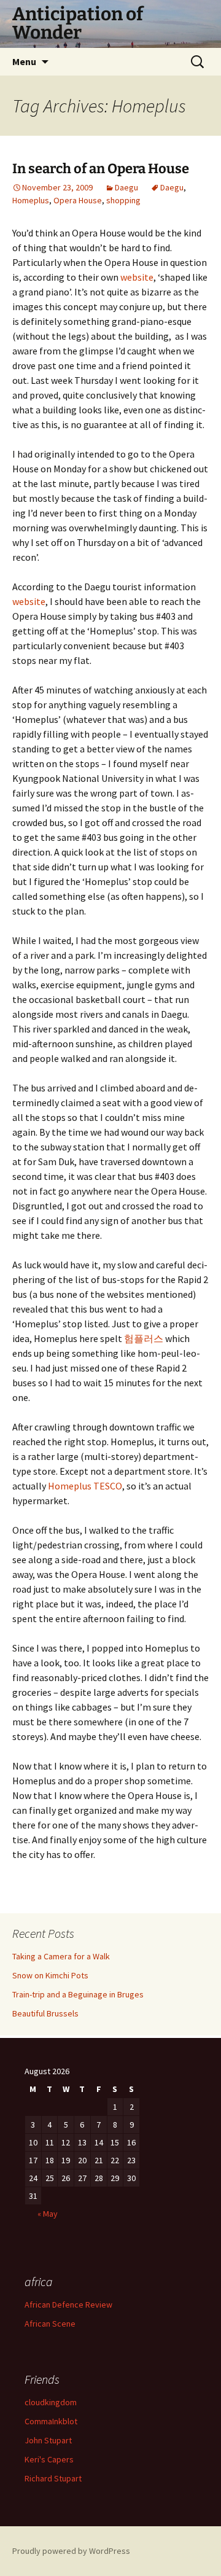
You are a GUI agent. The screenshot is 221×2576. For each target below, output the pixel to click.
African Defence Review (68, 2305)
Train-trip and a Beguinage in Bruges (78, 1994)
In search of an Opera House (101, 169)
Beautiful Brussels (45, 2013)
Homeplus (31, 200)
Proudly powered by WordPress (71, 2551)
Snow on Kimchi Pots (50, 1975)
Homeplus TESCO (84, 1486)
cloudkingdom (51, 2402)
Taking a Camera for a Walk (61, 1956)
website (137, 277)
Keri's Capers (49, 2459)
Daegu (126, 187)
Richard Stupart (53, 2478)
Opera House (78, 200)
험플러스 (144, 1338)
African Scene (50, 2324)
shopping (123, 200)
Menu (24, 61)
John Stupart (48, 2440)
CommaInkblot (51, 2421)
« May (48, 2214)
